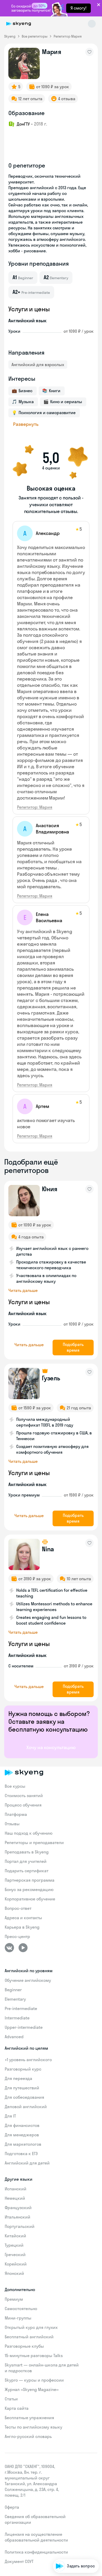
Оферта (12, 2507)
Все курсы (15, 1786)
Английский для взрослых (38, 365)
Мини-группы (18, 2318)
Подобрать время (73, 1347)
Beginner (13, 1990)
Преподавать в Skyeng (27, 1852)
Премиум (14, 2299)
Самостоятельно (21, 2309)
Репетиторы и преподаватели (34, 1842)
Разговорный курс (23, 2069)
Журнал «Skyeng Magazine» (32, 2389)
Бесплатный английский (29, 2337)
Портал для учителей (26, 1861)
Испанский (16, 2189)
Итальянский (18, 2217)
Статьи (11, 2399)
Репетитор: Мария (35, 807)
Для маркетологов (23, 2144)
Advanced (14, 2037)
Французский (18, 2208)
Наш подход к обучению (29, 1833)
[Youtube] (23, 1948)
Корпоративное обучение (30, 1899)
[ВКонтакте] (9, 1948)
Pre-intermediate (21, 2008)
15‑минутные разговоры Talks (34, 2356)
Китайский (15, 2236)
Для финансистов (22, 2125)
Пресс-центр (17, 1936)
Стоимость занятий (24, 1796)
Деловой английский (26, 2107)
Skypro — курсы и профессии (34, 2380)
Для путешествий (22, 2088)
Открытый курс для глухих (31, 2327)
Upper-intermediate (24, 2027)
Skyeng (10, 36)
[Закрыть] (97, 2538)
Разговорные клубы (24, 2346)
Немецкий (15, 2198)
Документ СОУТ (19, 2561)
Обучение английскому (28, 1980)
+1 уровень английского (28, 2060)
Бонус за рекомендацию (29, 1889)
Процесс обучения (23, 1805)
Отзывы (12, 1824)
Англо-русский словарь (28, 2436)
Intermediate (17, 2018)
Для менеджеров (22, 2135)
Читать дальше (23, 1290)
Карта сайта (17, 2408)
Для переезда (18, 2078)
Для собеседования (24, 2097)
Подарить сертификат (27, 1871)
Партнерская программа (30, 1880)
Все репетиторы (35, 36)
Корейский (16, 2264)
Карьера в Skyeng (22, 1927)
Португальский (20, 2226)
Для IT (10, 2116)
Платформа (16, 1814)
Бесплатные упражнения (29, 2418)
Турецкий (14, 2245)
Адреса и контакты (23, 1918)
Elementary (15, 1999)
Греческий (15, 2255)
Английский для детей (27, 2163)
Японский (14, 2273)
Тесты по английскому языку (33, 2427)
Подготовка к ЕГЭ (21, 2154)
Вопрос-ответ (18, 1908)
